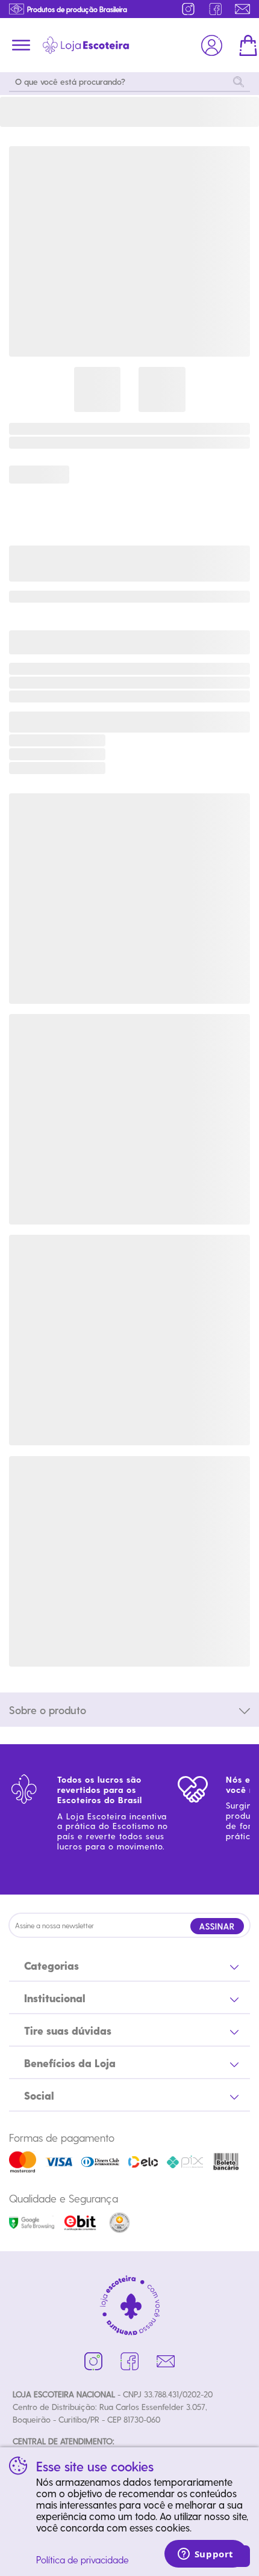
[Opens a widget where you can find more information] (205, 2555)
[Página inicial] (86, 45)
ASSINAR (217, 1926)
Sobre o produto (48, 1710)
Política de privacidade (83, 2559)
